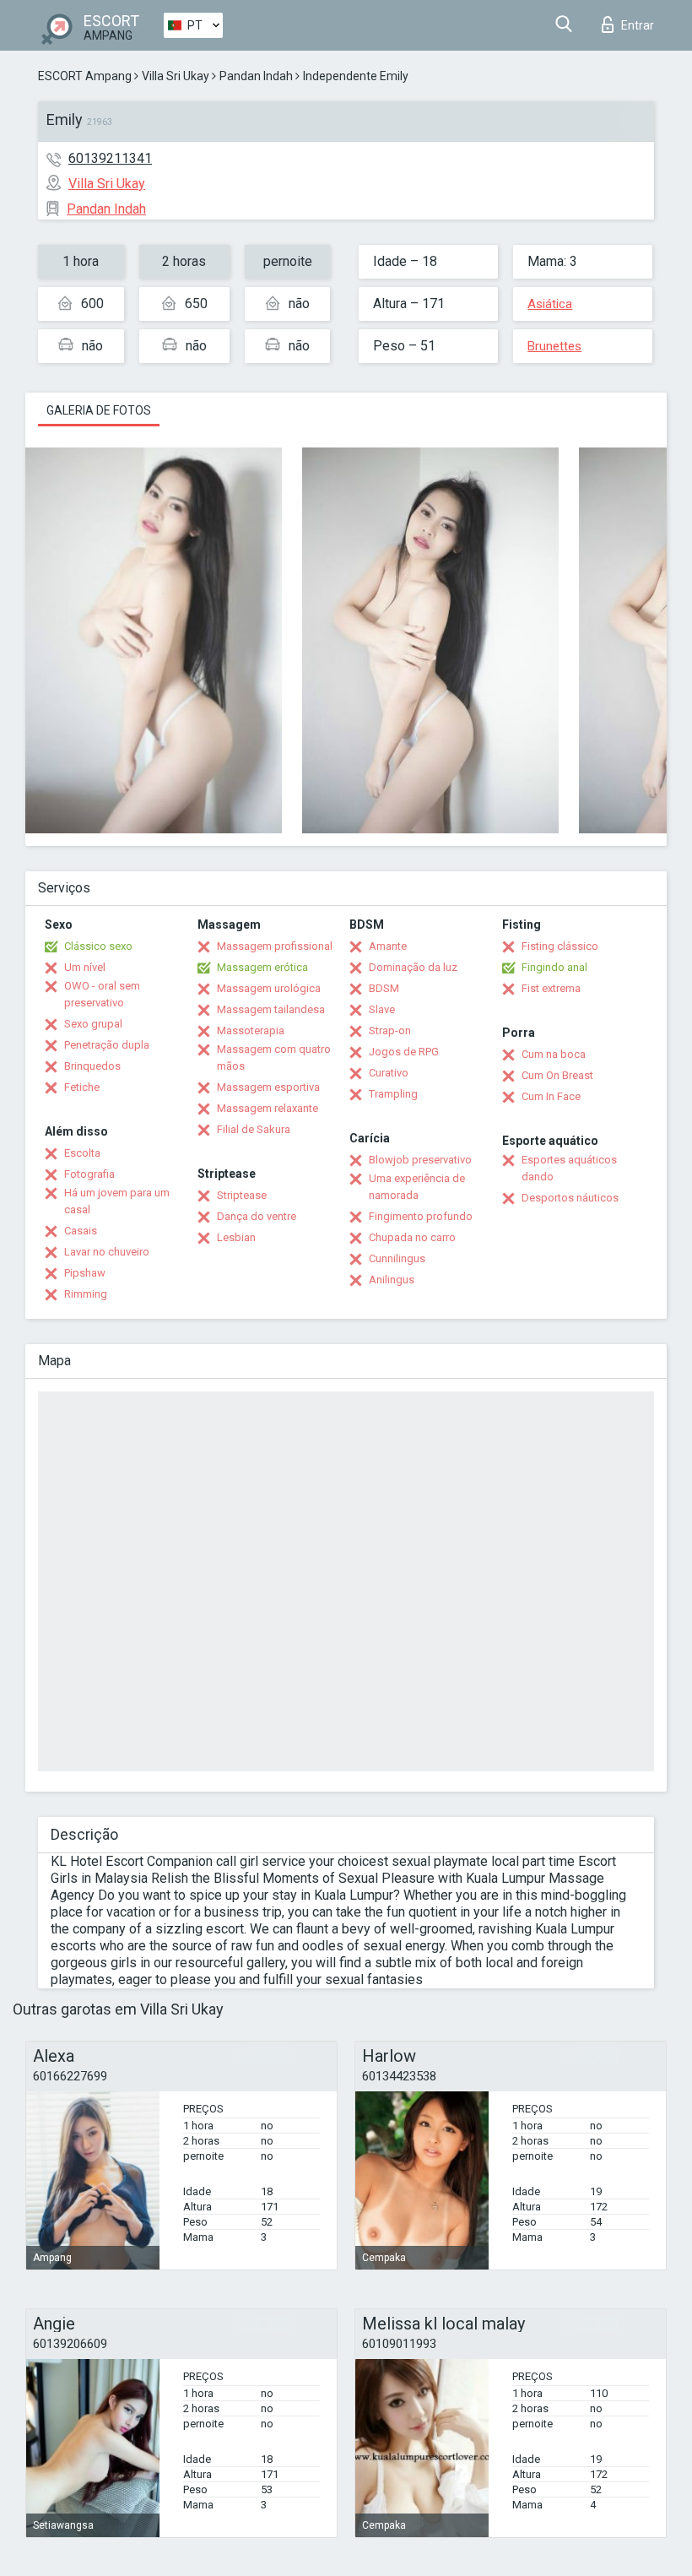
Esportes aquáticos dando (569, 1168)
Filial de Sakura (254, 1129)
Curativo (389, 1073)
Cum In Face (551, 1096)
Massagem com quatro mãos (274, 1058)
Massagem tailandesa (271, 1009)
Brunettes (554, 346)
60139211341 (110, 158)
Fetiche (82, 1087)
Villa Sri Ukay (176, 76)
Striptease (242, 1195)
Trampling (393, 1094)
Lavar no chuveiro (107, 1252)
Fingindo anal (554, 967)
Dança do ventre (257, 1216)
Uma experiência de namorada (417, 1187)
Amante (388, 946)
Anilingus (392, 1280)
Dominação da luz (413, 967)
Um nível (85, 967)
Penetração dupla (107, 1045)
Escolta (82, 1153)
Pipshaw (85, 1273)
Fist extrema (551, 988)
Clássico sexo (98, 946)
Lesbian (236, 1237)
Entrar (638, 25)
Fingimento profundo (421, 1216)
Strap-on (390, 1030)
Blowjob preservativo (420, 1160)
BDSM (384, 988)
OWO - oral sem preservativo (102, 994)
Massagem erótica (262, 967)
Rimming (86, 1294)
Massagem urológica (269, 988)
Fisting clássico (560, 946)
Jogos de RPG (404, 1052)
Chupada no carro (412, 1237)
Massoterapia (251, 1030)
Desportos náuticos (570, 1198)
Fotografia (89, 1174)
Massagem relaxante (268, 1108)
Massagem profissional (275, 946)
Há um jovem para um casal (117, 1201)
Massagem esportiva (268, 1087)
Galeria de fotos (99, 410)
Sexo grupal (93, 1024)
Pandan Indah (256, 76)
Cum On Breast (557, 1075)
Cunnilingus (397, 1258)
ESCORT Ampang (85, 76)
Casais (81, 1231)
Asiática (550, 304)
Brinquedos (92, 1066)
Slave (382, 1009)
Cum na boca (554, 1054)
